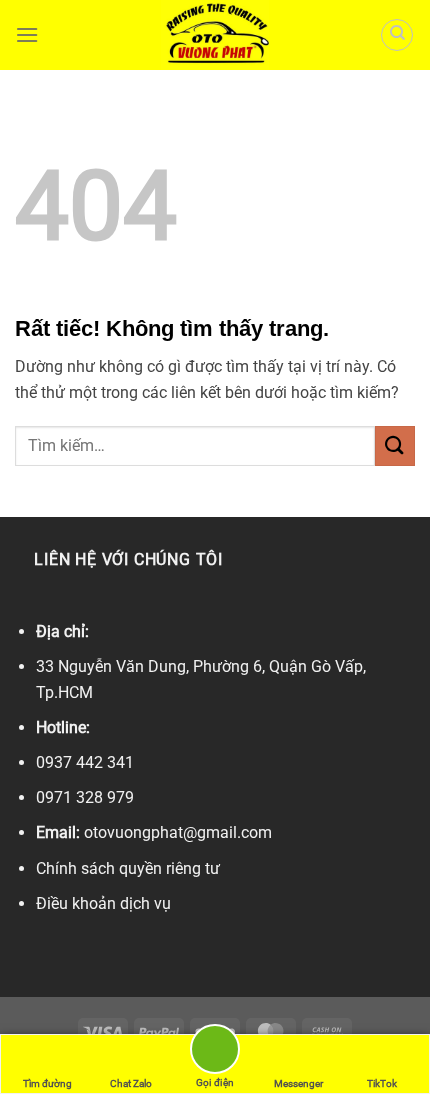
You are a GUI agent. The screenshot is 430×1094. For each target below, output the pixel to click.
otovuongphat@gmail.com (178, 832)
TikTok (382, 1083)
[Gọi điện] (215, 1052)
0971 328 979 (85, 797)
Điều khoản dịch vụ (103, 903)
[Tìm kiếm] (397, 35)
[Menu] (27, 34)
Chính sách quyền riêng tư (128, 868)
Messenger (298, 1083)
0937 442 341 (85, 762)
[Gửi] (395, 445)
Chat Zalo (131, 1083)
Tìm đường (47, 1083)
